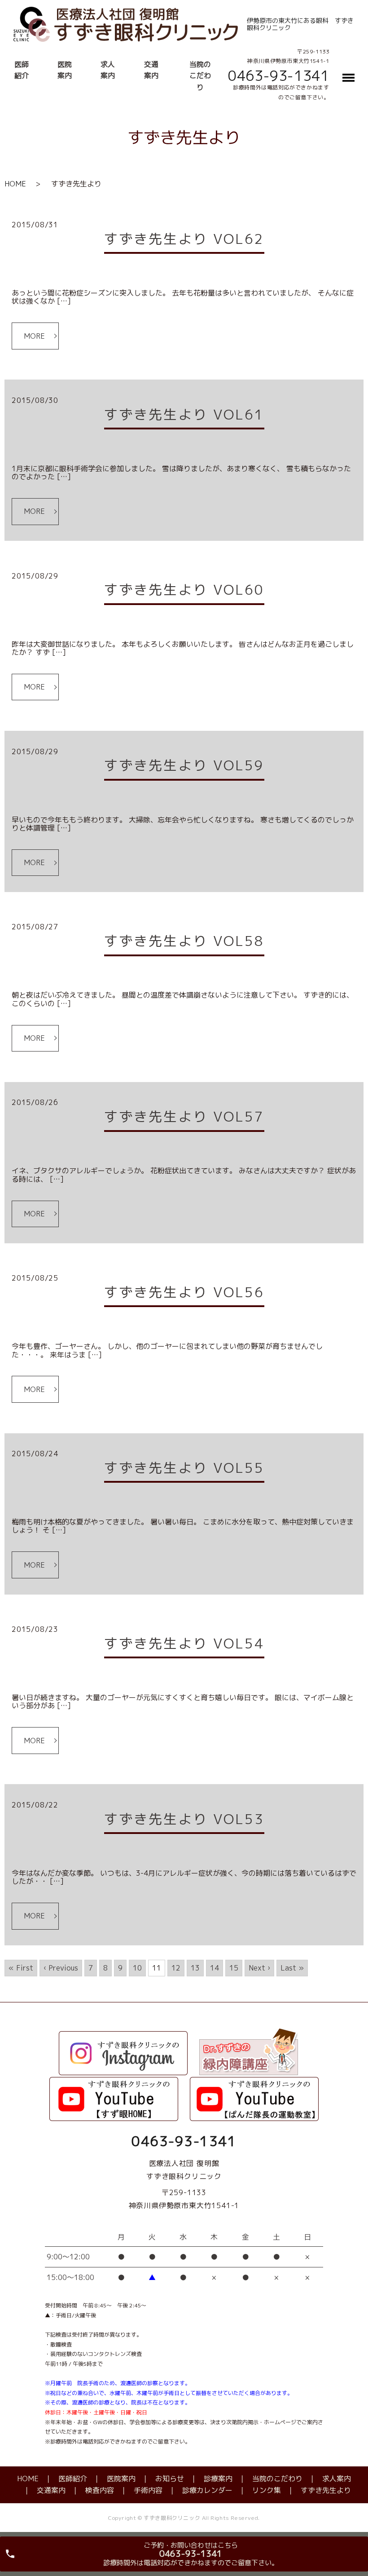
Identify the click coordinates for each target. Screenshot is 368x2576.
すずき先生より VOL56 (184, 1292)
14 (215, 1968)
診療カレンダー (207, 2490)
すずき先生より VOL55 (184, 1468)
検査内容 (100, 2490)
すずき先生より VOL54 (184, 1644)
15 (234, 1968)
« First (21, 1968)
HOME (15, 184)
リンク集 (267, 2490)
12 (176, 1968)
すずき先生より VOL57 (184, 1117)
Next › (259, 1968)
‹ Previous (61, 1968)
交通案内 (51, 2490)
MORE (34, 336)
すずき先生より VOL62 (184, 239)
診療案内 (218, 2479)
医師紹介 (73, 2479)
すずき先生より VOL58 (184, 941)
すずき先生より (326, 2490)
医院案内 (121, 2479)
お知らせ (170, 2479)
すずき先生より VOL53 (184, 1819)
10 (137, 1968)
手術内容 (148, 2490)
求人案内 (337, 2479)
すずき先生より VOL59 (184, 765)
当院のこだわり (200, 76)
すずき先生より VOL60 (184, 590)
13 (195, 1968)
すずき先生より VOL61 (184, 415)
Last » (292, 1968)
